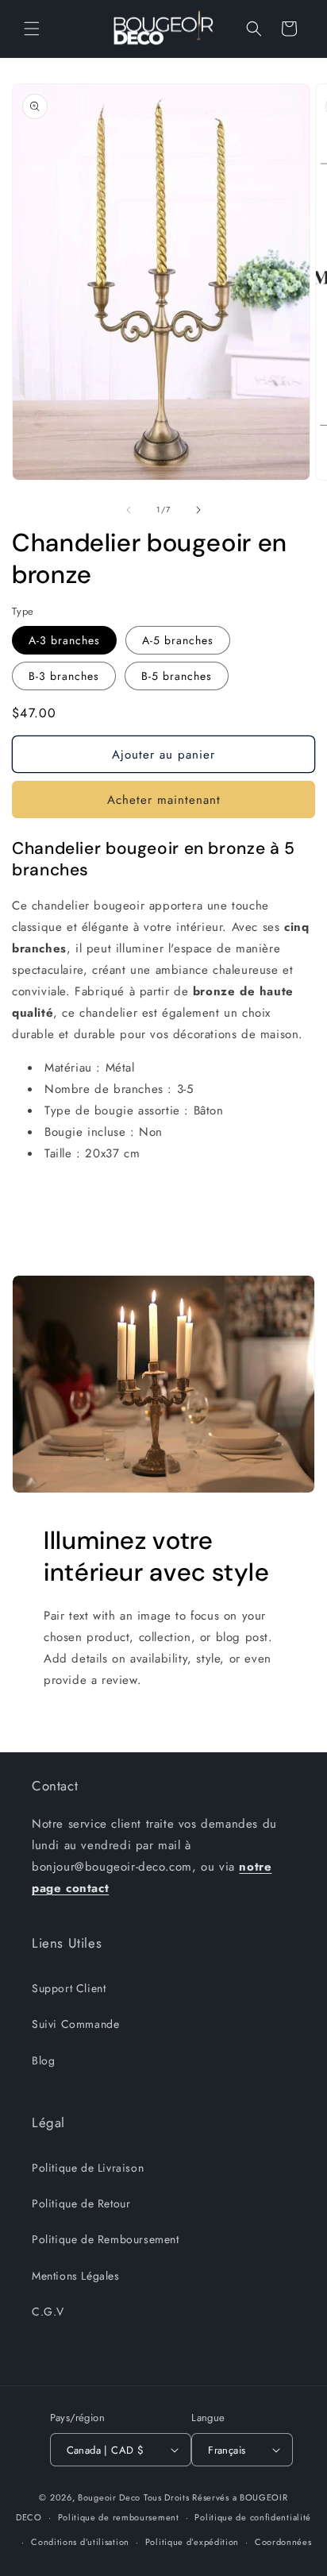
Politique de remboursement (119, 2517)
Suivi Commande (75, 2024)
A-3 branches (64, 640)
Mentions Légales (76, 2276)
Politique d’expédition (192, 2542)
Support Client (69, 1988)
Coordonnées (283, 2542)
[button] (32, 29)
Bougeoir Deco (109, 2497)
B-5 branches (177, 676)
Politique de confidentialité (253, 2517)
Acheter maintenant (164, 800)
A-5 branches (178, 640)
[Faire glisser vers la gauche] (129, 510)
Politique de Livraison (88, 2168)
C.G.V (48, 2311)
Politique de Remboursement (106, 2239)
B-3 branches (64, 676)
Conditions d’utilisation (80, 2542)
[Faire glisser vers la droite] (198, 510)
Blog (43, 2060)
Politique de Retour (81, 2203)
